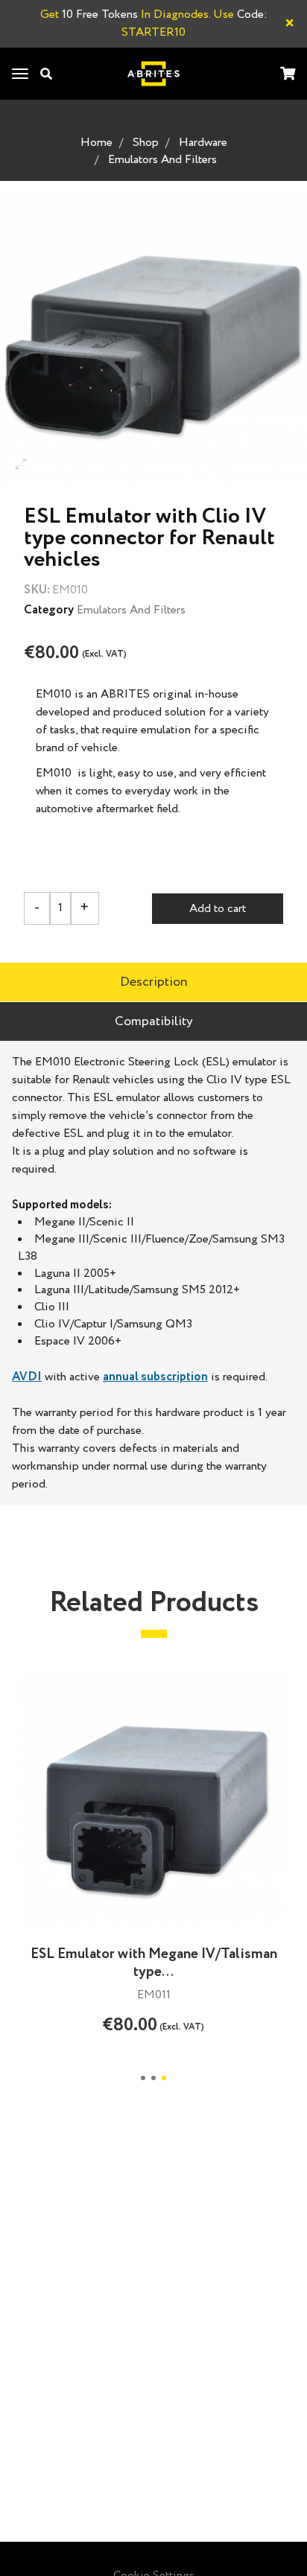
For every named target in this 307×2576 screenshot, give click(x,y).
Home (96, 143)
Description (154, 982)
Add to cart (218, 909)
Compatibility (154, 1021)
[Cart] (288, 75)
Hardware (203, 143)
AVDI (27, 1377)
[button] (143, 2078)
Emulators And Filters (162, 160)
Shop (146, 143)
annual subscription (155, 1377)
